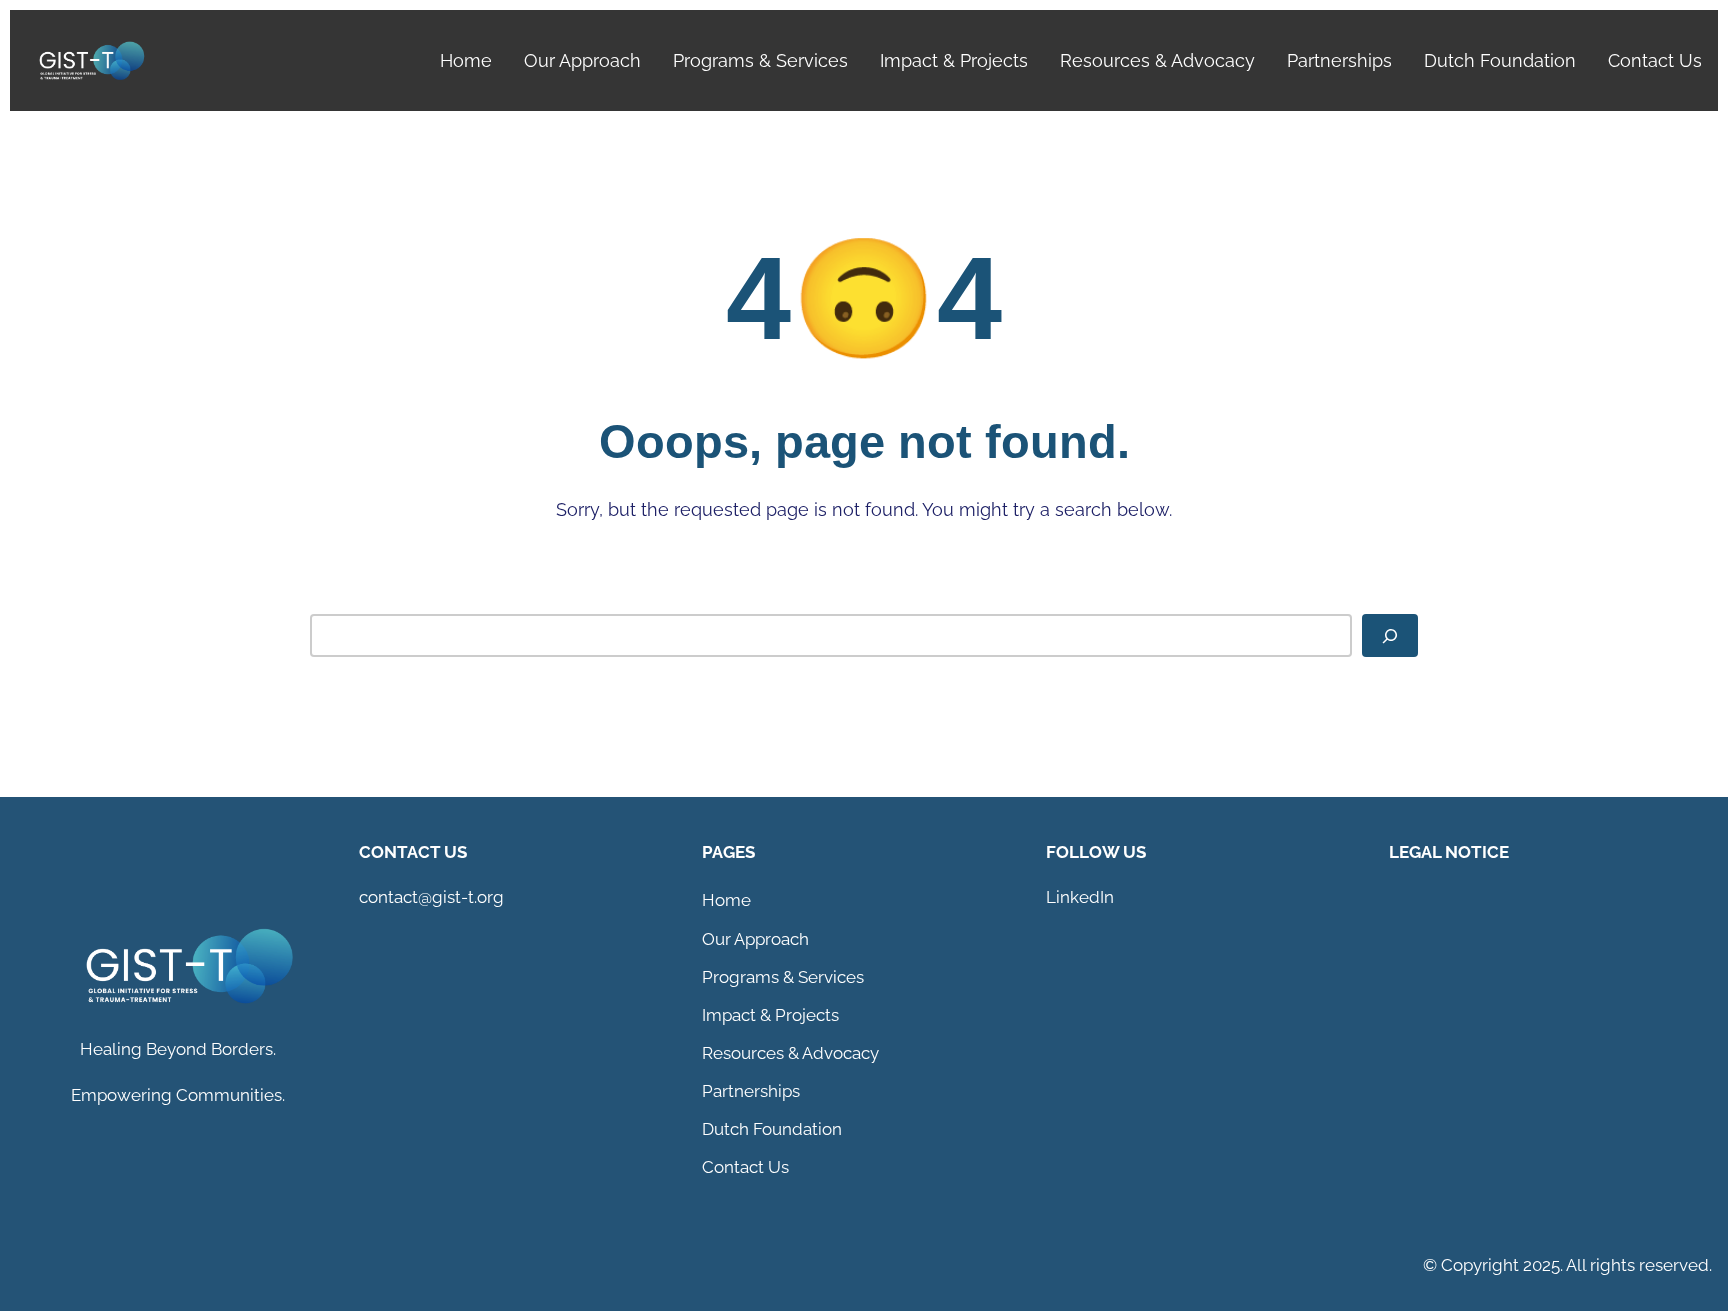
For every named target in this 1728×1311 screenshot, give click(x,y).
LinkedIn (1080, 897)
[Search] (1390, 635)
